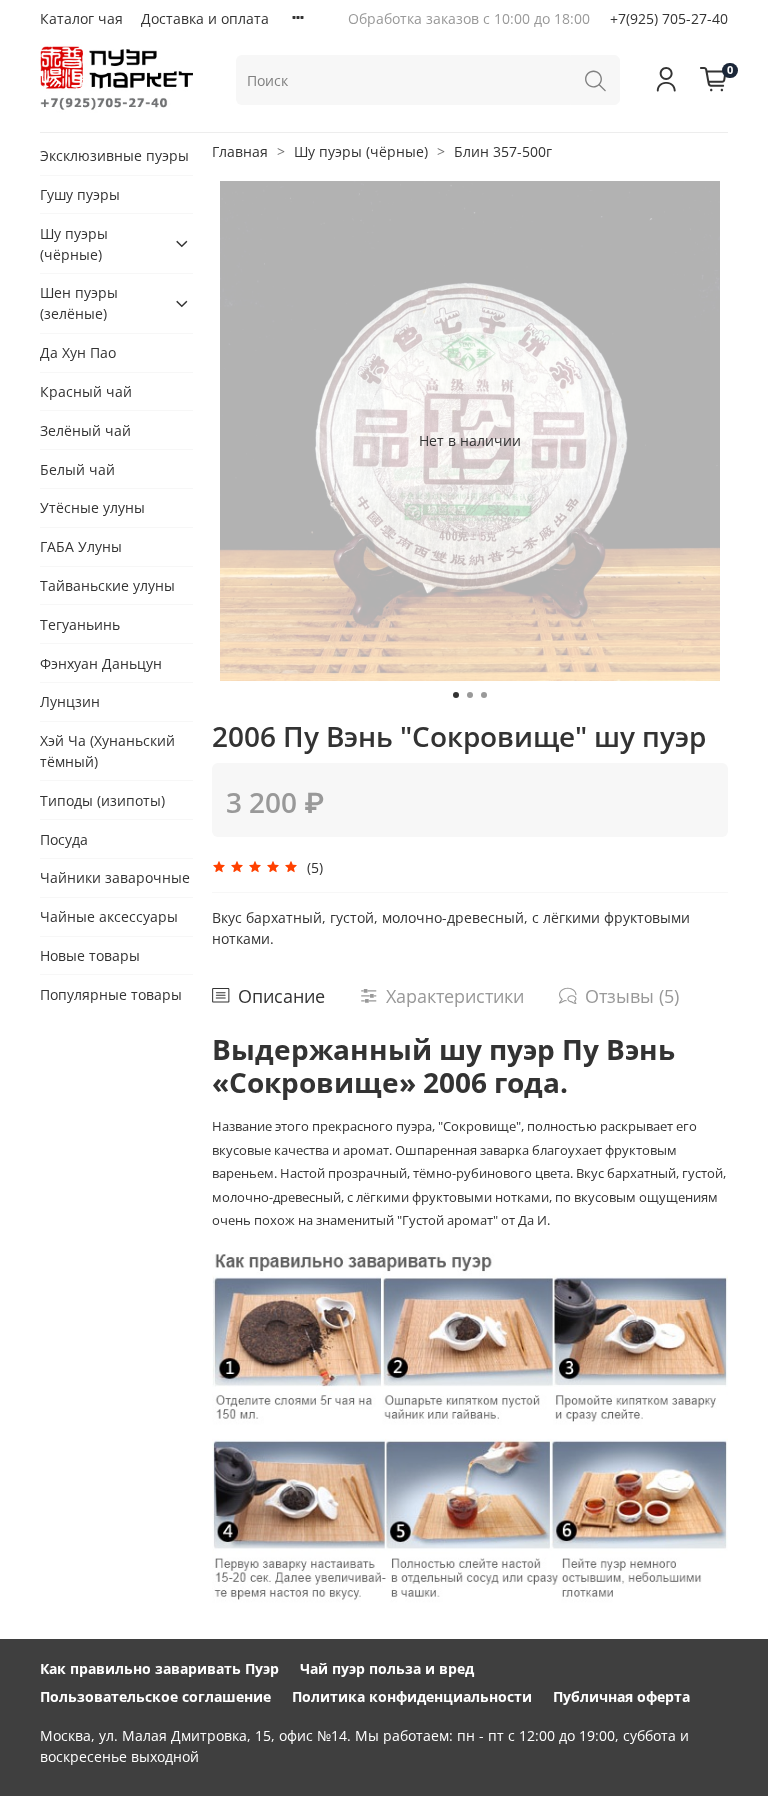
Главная (240, 151)
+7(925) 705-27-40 (669, 18)
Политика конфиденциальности (412, 1696)
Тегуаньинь (80, 624)
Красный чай (86, 391)
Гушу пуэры (80, 194)
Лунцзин (70, 701)
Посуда (64, 839)
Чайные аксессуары (109, 916)
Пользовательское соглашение (155, 1696)
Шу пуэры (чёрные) (361, 151)
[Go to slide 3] (484, 695)
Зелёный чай (85, 430)
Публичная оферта (621, 1696)
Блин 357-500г (503, 151)
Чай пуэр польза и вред (387, 1668)
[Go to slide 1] (456, 695)
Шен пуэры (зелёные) (79, 303)
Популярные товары (111, 994)
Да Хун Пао (78, 352)
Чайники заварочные (115, 877)
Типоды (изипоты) (102, 800)
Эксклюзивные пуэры (114, 155)
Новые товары (90, 955)
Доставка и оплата (205, 18)
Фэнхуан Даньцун (101, 663)
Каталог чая (81, 18)
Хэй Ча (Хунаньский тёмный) (107, 751)
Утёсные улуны (92, 507)
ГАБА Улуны (81, 546)
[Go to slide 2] (470, 695)
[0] (714, 80)
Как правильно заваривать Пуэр (159, 1668)
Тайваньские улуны (107, 585)
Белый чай (77, 469)
